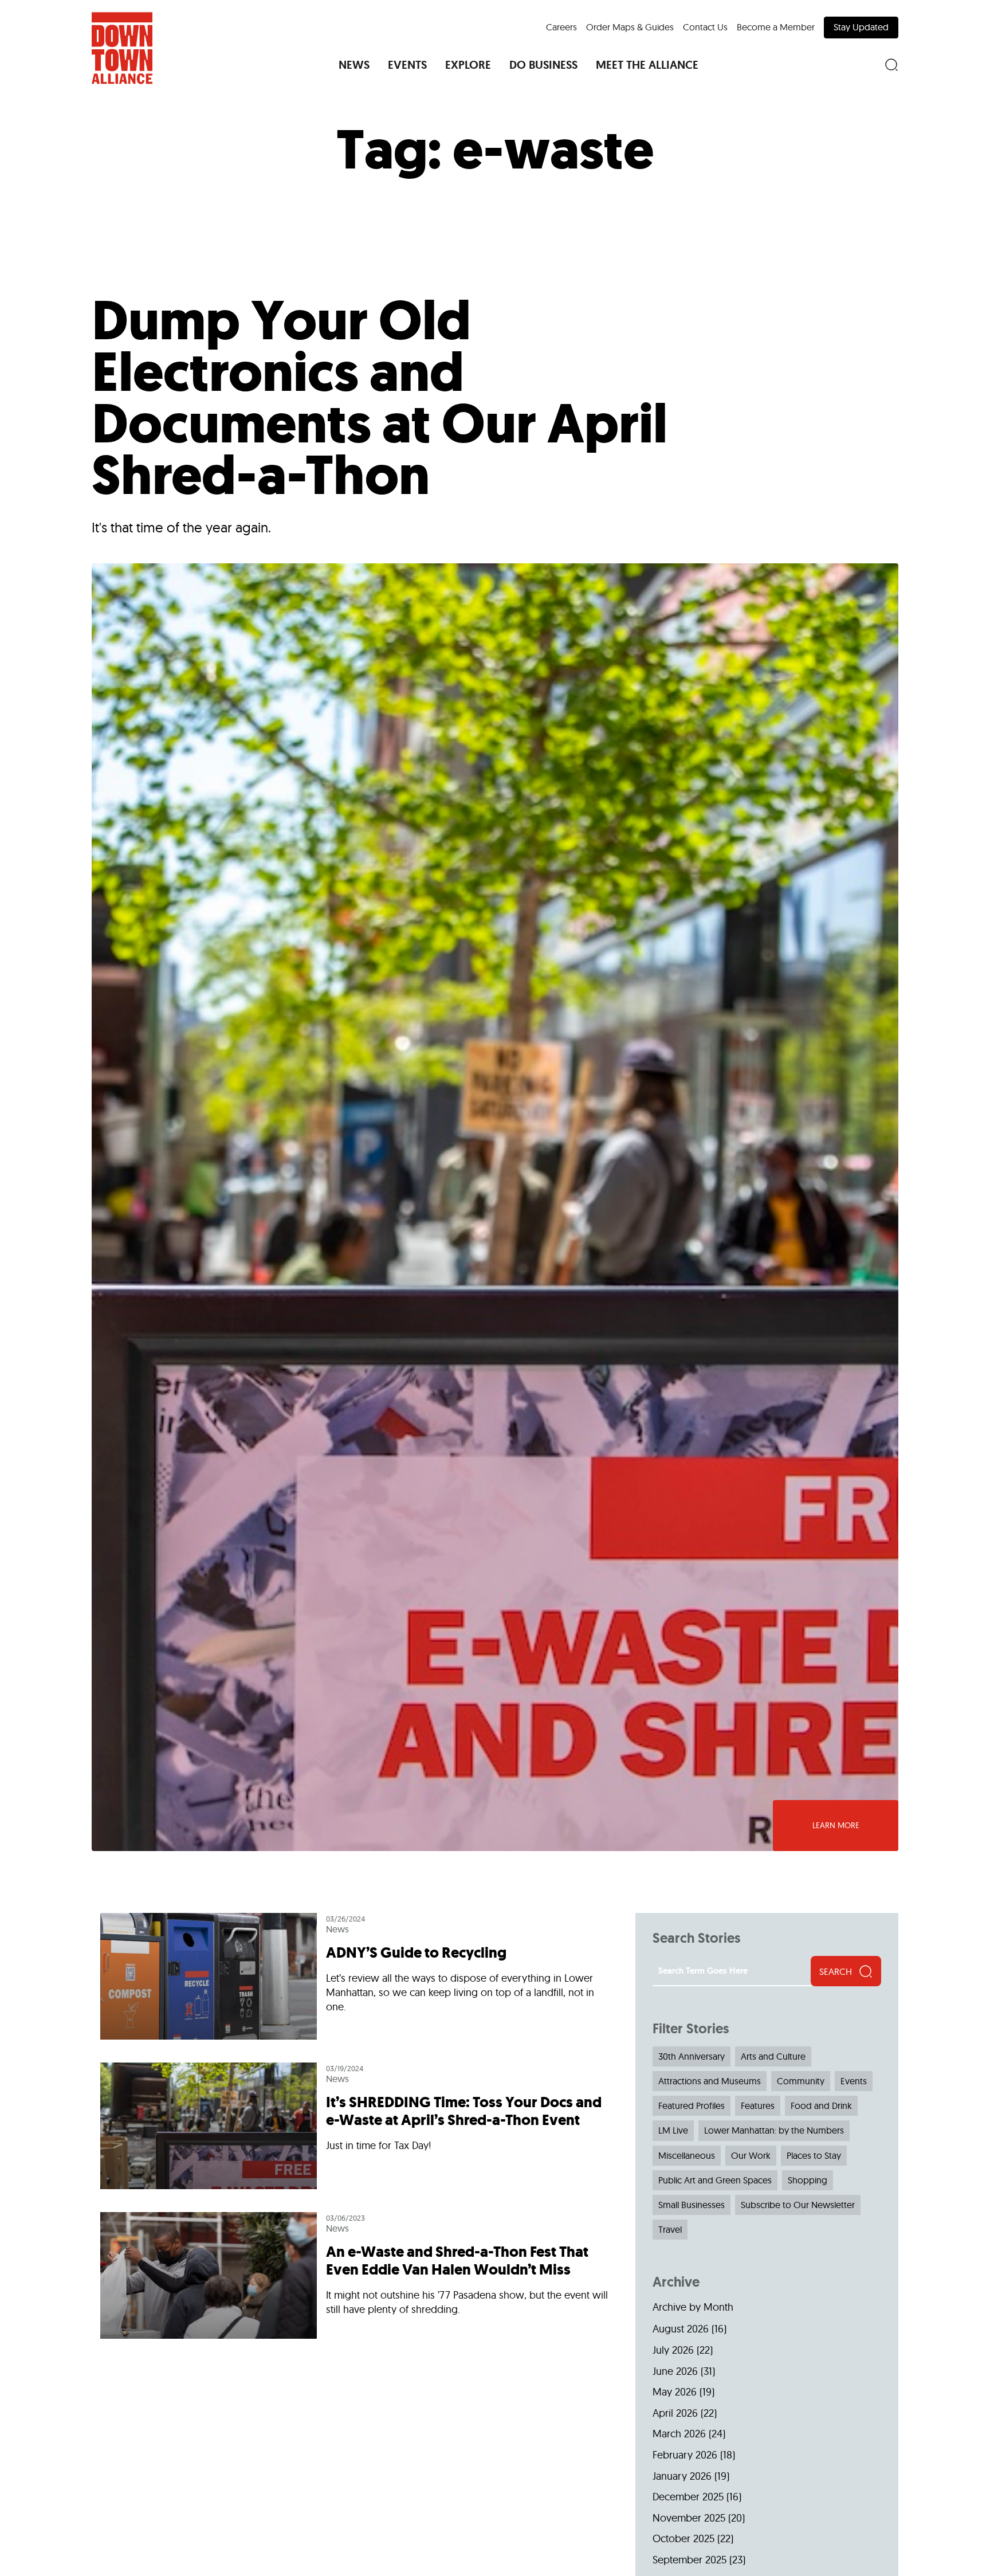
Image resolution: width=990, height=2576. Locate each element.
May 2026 (675, 2392)
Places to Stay (814, 2155)
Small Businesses (692, 2205)
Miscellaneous (687, 2155)
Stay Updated (861, 27)
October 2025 (683, 2538)
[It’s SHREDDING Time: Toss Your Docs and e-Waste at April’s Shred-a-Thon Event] (359, 2126)
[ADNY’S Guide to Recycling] (359, 1982)
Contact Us (705, 27)
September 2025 (690, 2560)
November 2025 (689, 2518)
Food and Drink (821, 2106)
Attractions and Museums (710, 2081)
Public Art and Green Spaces (715, 2180)
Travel (670, 2229)
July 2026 (673, 2350)
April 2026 (675, 2413)
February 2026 (685, 2455)
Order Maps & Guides (630, 27)
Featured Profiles (692, 2106)
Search (836, 1971)
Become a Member (776, 27)
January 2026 (682, 2476)
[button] (354, 65)
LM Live (673, 2130)
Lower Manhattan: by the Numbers (774, 2130)
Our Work (751, 2155)
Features (758, 2106)
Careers (561, 27)
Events (854, 2081)
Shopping (808, 2180)
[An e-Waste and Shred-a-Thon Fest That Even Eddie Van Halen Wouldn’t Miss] (359, 2270)
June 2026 (675, 2371)
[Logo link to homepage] (122, 48)
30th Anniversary (692, 2056)
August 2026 (681, 2329)
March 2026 (679, 2434)
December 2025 (688, 2497)
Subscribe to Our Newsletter (798, 2205)
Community (801, 2081)
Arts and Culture (773, 2056)
